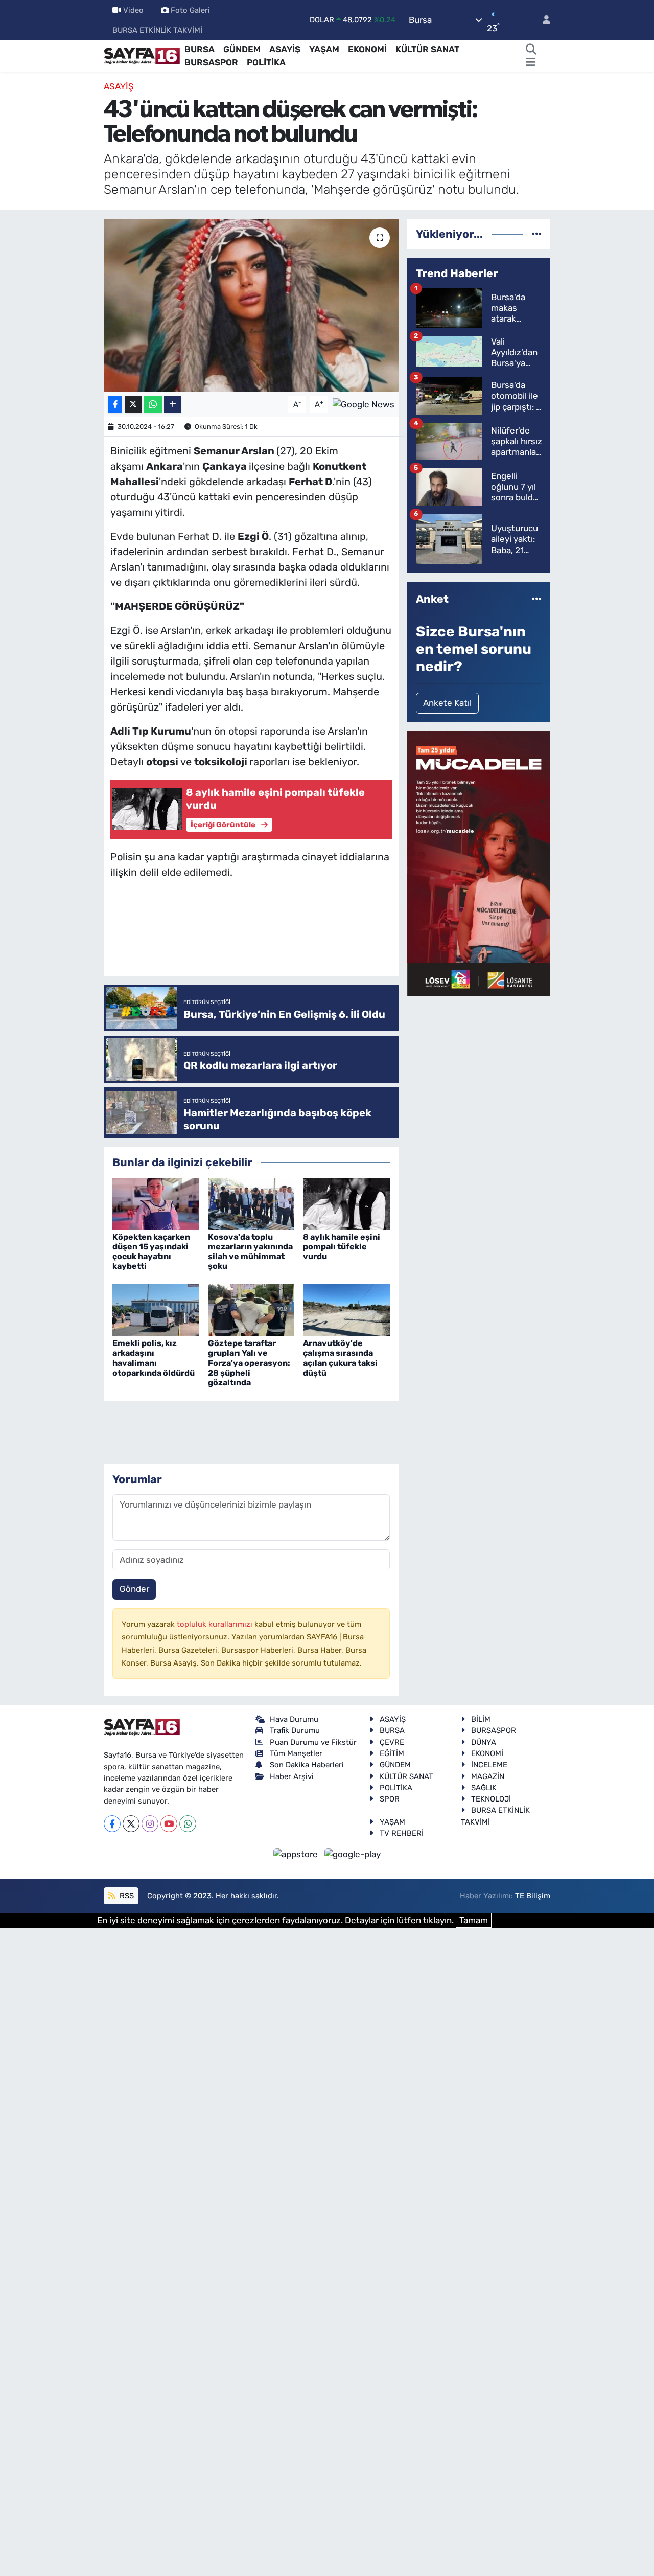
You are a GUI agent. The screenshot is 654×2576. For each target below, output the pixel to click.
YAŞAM (324, 49)
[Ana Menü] (531, 63)
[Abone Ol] (364, 404)
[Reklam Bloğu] (479, 862)
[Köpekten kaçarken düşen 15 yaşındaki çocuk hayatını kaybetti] (156, 1203)
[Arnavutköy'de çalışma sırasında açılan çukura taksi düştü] (346, 1310)
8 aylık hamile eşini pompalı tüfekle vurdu (342, 1247)
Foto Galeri (190, 10)
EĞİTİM (392, 1753)
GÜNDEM (242, 49)
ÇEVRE (392, 1742)
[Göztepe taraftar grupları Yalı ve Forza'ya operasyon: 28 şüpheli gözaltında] (251, 1310)
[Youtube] (169, 1824)
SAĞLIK (484, 1788)
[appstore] (297, 1854)
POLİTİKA (266, 62)
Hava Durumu (294, 1719)
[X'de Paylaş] (133, 405)
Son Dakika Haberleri (307, 1765)
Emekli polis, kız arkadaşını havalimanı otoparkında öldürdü (154, 1358)
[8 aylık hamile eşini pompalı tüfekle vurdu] (346, 1203)
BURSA (200, 49)
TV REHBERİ (402, 1833)
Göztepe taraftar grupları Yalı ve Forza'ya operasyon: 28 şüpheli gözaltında (249, 1363)
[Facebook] (112, 1824)
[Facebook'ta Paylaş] (115, 405)
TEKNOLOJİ (491, 1799)
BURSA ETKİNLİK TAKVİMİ (157, 30)
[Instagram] (150, 1824)
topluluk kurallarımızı (216, 1624)
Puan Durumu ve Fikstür (313, 1742)
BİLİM (481, 1719)
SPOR (390, 1799)
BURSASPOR (211, 62)
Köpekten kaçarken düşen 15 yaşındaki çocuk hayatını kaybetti (151, 1252)
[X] (131, 1824)
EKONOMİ (367, 49)
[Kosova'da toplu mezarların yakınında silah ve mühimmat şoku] (251, 1203)
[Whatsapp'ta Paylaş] (153, 405)
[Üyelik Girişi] (542, 20)
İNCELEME (489, 1765)
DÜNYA (484, 1742)
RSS (126, 1896)
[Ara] (531, 50)
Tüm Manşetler (296, 1753)
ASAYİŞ (285, 49)
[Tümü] (537, 234)
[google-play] (353, 1854)
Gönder (134, 1589)
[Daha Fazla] (172, 405)
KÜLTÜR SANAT (427, 49)
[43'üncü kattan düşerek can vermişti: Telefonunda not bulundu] (251, 305)
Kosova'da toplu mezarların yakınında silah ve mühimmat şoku (250, 1252)
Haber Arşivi (292, 1776)
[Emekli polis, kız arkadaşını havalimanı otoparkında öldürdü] (156, 1310)
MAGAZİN (488, 1776)
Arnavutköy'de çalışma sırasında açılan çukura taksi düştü (340, 1358)
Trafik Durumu (295, 1730)
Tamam (474, 1920)
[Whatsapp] (188, 1824)
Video (133, 10)
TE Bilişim (533, 1896)
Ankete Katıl (447, 703)
